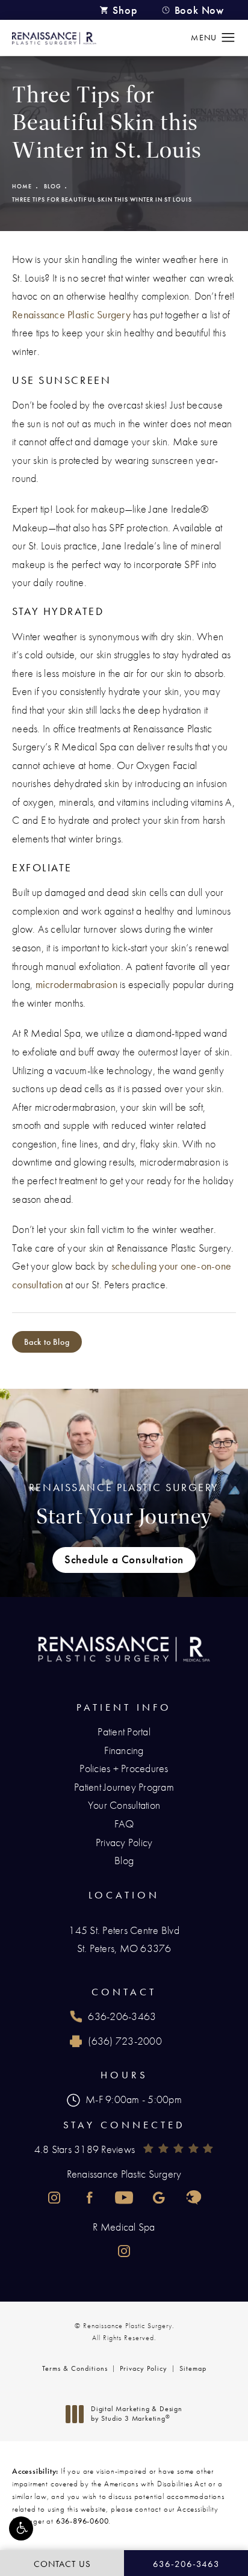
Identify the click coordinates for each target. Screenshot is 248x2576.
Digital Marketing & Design (136, 2414)
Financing (124, 1750)
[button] (21, 2528)
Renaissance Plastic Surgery (71, 314)
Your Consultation (124, 1805)
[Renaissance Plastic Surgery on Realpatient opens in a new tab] (194, 2198)
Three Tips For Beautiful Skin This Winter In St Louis (102, 199)
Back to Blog (47, 1342)
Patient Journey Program (124, 1787)
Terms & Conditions (75, 2368)
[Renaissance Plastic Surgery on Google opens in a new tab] (159, 2198)
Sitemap (193, 2368)
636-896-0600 (82, 2521)
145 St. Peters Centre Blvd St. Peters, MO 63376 (124, 1939)
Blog (52, 186)
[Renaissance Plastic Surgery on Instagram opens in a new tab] (54, 2198)
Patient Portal (124, 1731)
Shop (125, 10)
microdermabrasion (76, 984)
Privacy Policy (124, 1842)
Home (22, 186)
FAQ (124, 1824)
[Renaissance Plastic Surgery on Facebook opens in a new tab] (89, 2198)
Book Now (199, 10)
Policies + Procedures (124, 1768)
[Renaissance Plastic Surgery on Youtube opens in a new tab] (124, 2198)
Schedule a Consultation (124, 1560)
